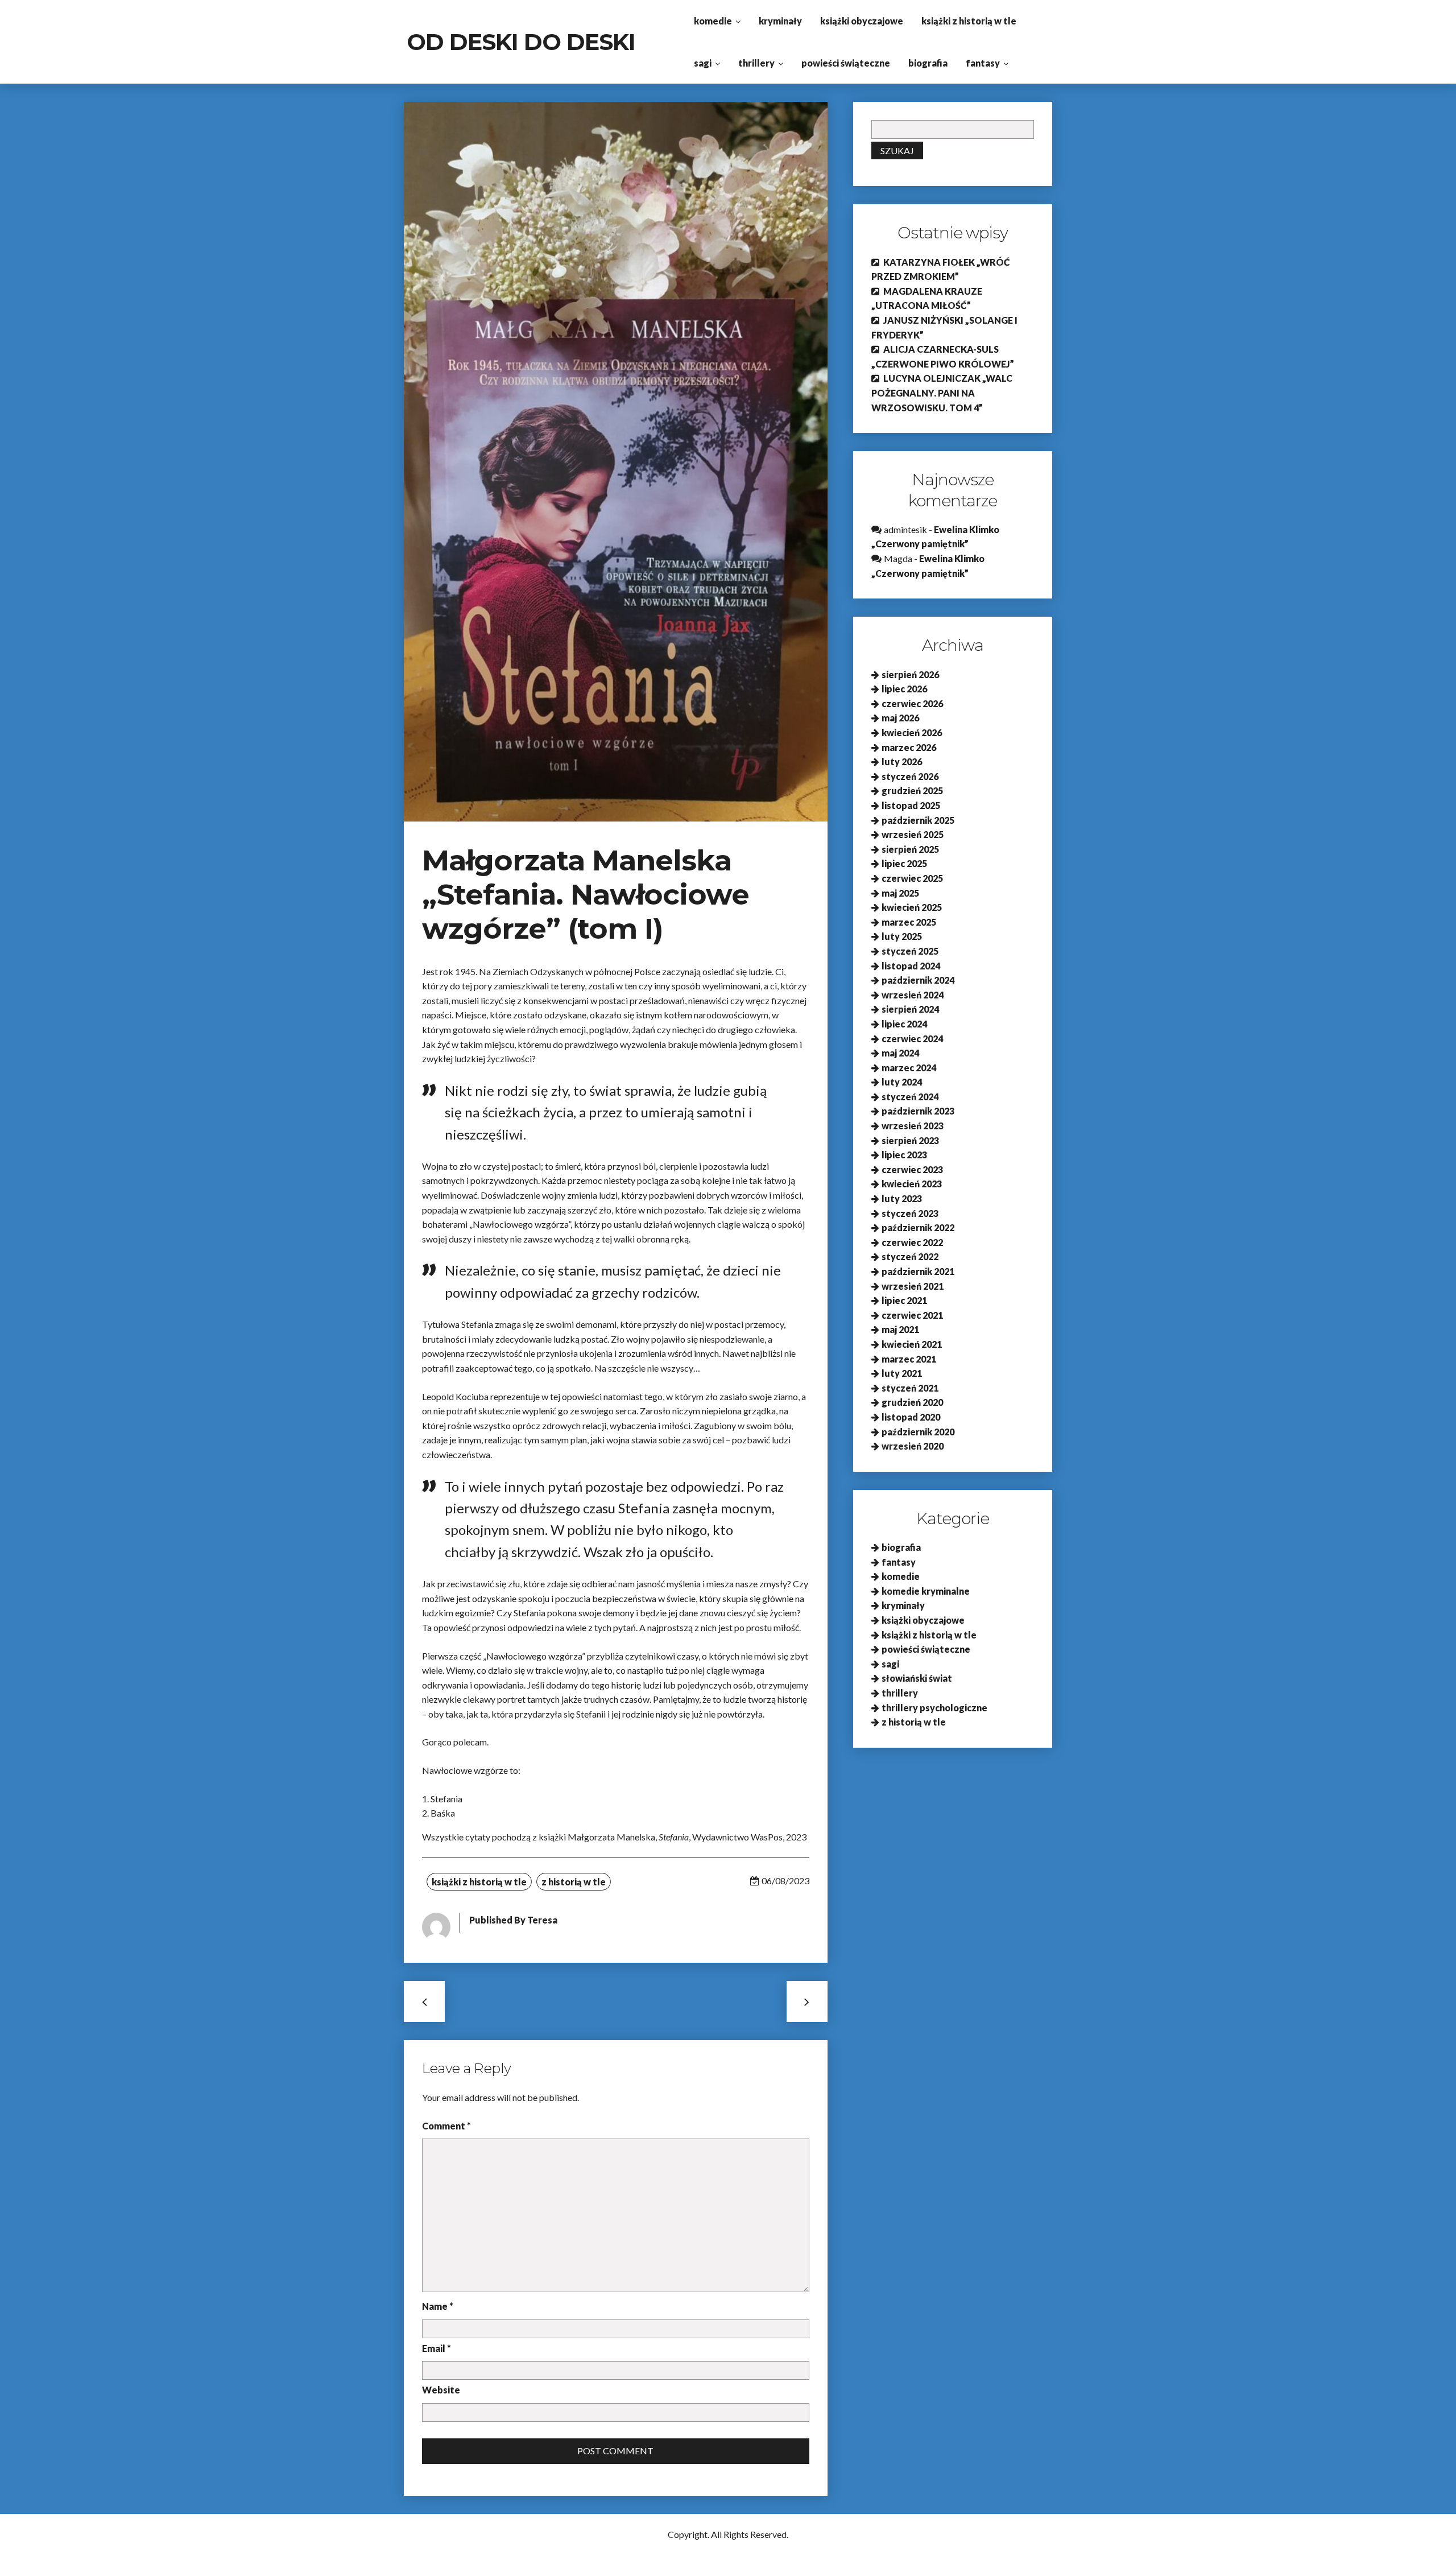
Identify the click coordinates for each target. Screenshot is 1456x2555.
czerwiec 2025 (912, 878)
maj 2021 (900, 1329)
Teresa (542, 1920)
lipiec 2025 (904, 863)
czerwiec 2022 (912, 1242)
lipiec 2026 (904, 689)
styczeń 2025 (910, 951)
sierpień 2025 (910, 849)
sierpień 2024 (910, 1009)
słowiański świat (917, 1678)
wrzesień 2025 (913, 834)
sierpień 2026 (910, 674)
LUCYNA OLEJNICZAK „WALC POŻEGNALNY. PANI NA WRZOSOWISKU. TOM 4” (942, 393)
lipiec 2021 (904, 1300)
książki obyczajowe (862, 21)
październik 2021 (918, 1271)
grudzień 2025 (912, 791)
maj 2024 (900, 1053)
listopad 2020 (911, 1417)
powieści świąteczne (846, 63)
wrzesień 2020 (913, 1446)
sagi (703, 63)
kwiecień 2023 (912, 1184)
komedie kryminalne (926, 1591)
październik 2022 (918, 1227)
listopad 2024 (911, 966)
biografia (928, 63)
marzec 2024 (909, 1068)
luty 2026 (902, 761)
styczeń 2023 (910, 1213)
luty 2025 (902, 936)
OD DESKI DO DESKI (521, 42)
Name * (438, 2306)
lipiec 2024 (904, 1024)
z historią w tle (574, 1882)
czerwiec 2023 (912, 1169)
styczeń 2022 (910, 1256)
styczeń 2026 (910, 776)
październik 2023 (918, 1111)
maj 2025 (900, 893)
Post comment (615, 2451)
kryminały (780, 21)
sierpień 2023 (910, 1140)
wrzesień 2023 (913, 1126)
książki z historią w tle (969, 21)
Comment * (446, 2126)
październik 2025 (918, 820)
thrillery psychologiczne (934, 1708)
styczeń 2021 (910, 1388)
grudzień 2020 (912, 1402)
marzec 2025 (909, 922)
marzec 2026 (909, 747)
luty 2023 (902, 1198)
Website (441, 2390)
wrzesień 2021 (913, 1286)
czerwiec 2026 (912, 703)
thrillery (756, 63)
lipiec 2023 (904, 1155)
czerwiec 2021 (912, 1315)
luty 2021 (902, 1373)
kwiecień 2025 (912, 907)
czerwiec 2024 (912, 1039)
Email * (437, 2348)
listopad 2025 (911, 805)
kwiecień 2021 (912, 1344)
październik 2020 (918, 1432)
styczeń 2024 (910, 1097)
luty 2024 (902, 1082)
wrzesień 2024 (913, 995)
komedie (713, 21)
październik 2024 (918, 980)
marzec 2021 (909, 1359)
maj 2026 (900, 718)
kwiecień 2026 (912, 732)
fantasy (983, 63)
